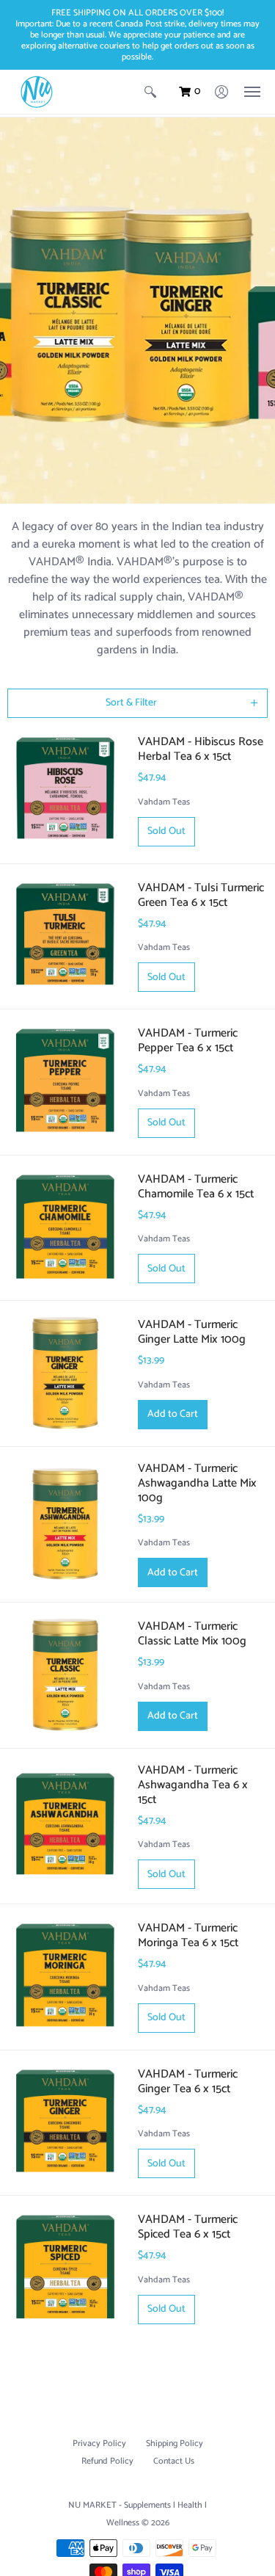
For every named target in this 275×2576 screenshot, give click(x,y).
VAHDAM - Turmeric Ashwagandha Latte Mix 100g (197, 1483)
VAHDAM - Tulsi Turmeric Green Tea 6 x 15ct (201, 895)
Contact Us (174, 2461)
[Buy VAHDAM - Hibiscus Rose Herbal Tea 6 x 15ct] (65, 791)
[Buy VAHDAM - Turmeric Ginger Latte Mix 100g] (65, 1374)
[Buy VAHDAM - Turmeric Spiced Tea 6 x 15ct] (65, 2268)
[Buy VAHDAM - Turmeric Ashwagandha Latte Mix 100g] (65, 1525)
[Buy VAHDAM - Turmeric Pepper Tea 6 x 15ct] (65, 1082)
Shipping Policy (175, 2443)
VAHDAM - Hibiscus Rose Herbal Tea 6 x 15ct (201, 749)
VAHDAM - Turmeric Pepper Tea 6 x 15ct (188, 1041)
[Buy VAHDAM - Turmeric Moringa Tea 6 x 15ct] (65, 1977)
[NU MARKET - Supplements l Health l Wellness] (37, 92)
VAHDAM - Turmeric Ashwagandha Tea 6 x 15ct (193, 1785)
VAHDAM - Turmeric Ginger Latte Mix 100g (192, 1332)
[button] (150, 92)
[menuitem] (150, 92)
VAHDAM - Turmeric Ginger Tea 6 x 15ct (188, 2082)
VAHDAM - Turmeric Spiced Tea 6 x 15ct (188, 2227)
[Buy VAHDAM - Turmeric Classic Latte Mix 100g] (65, 1675)
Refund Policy (107, 2461)
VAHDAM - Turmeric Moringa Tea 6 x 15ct (188, 1935)
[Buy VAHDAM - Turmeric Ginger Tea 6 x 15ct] (65, 2123)
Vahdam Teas (164, 802)
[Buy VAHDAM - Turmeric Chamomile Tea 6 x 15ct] (65, 1228)
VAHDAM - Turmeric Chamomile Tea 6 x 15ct (196, 1187)
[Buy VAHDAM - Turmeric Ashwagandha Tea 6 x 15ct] (65, 1826)
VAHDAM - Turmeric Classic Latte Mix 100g (192, 1634)
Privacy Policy (99, 2443)
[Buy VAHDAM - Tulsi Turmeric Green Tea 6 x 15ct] (65, 937)
